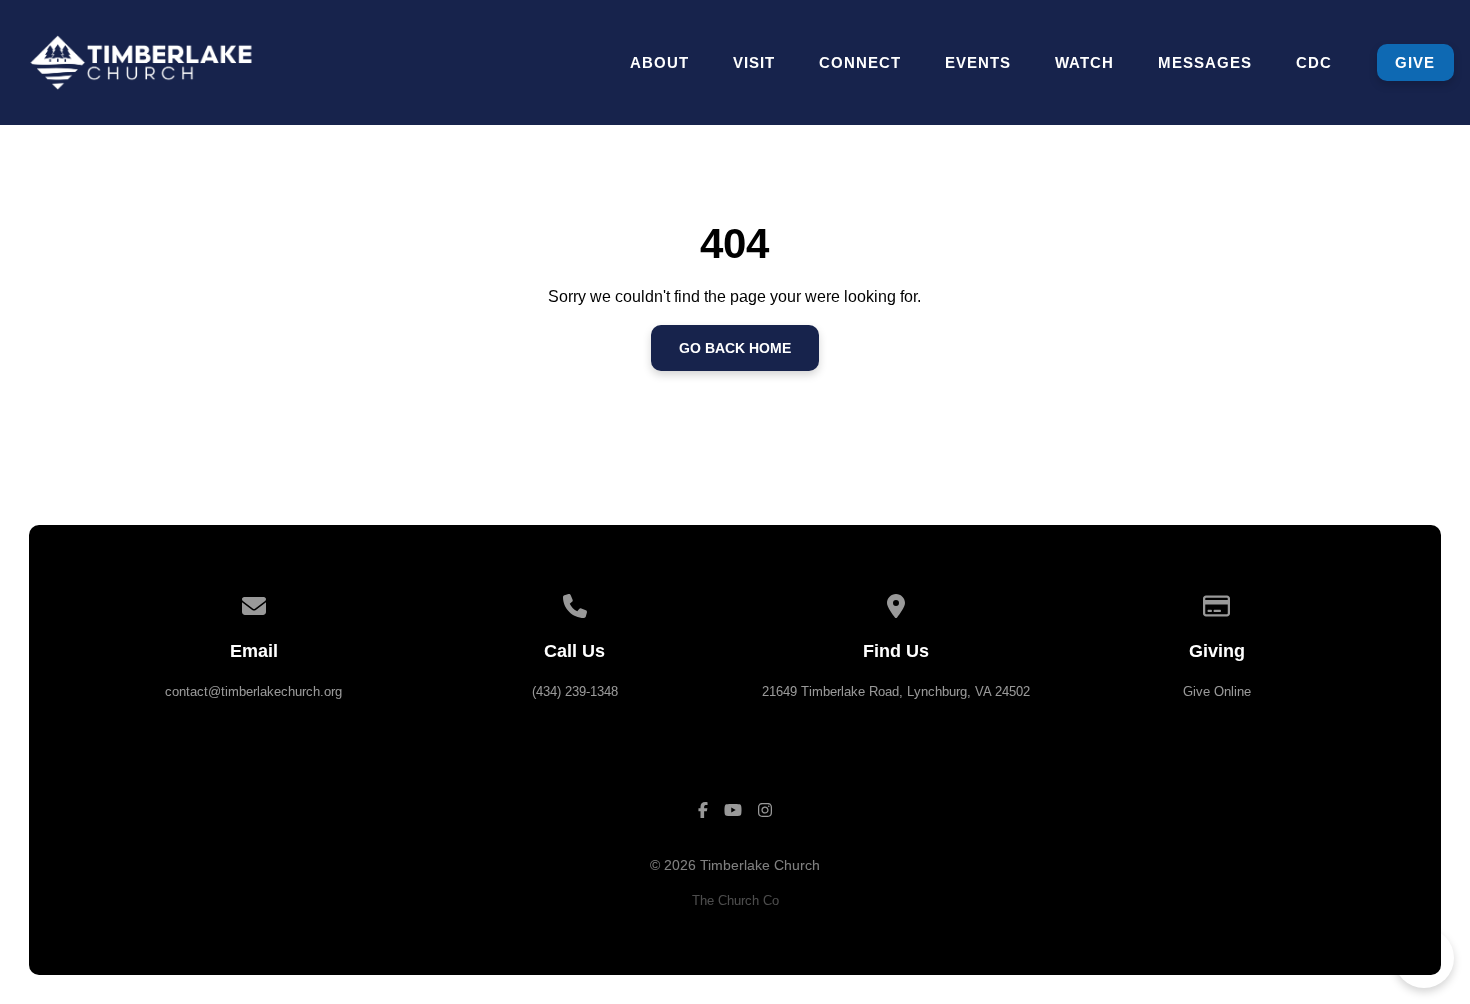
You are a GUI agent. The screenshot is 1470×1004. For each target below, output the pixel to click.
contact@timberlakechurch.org (253, 691)
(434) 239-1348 (575, 691)
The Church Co (735, 900)
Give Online (1217, 691)
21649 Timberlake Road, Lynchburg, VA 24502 (896, 691)
